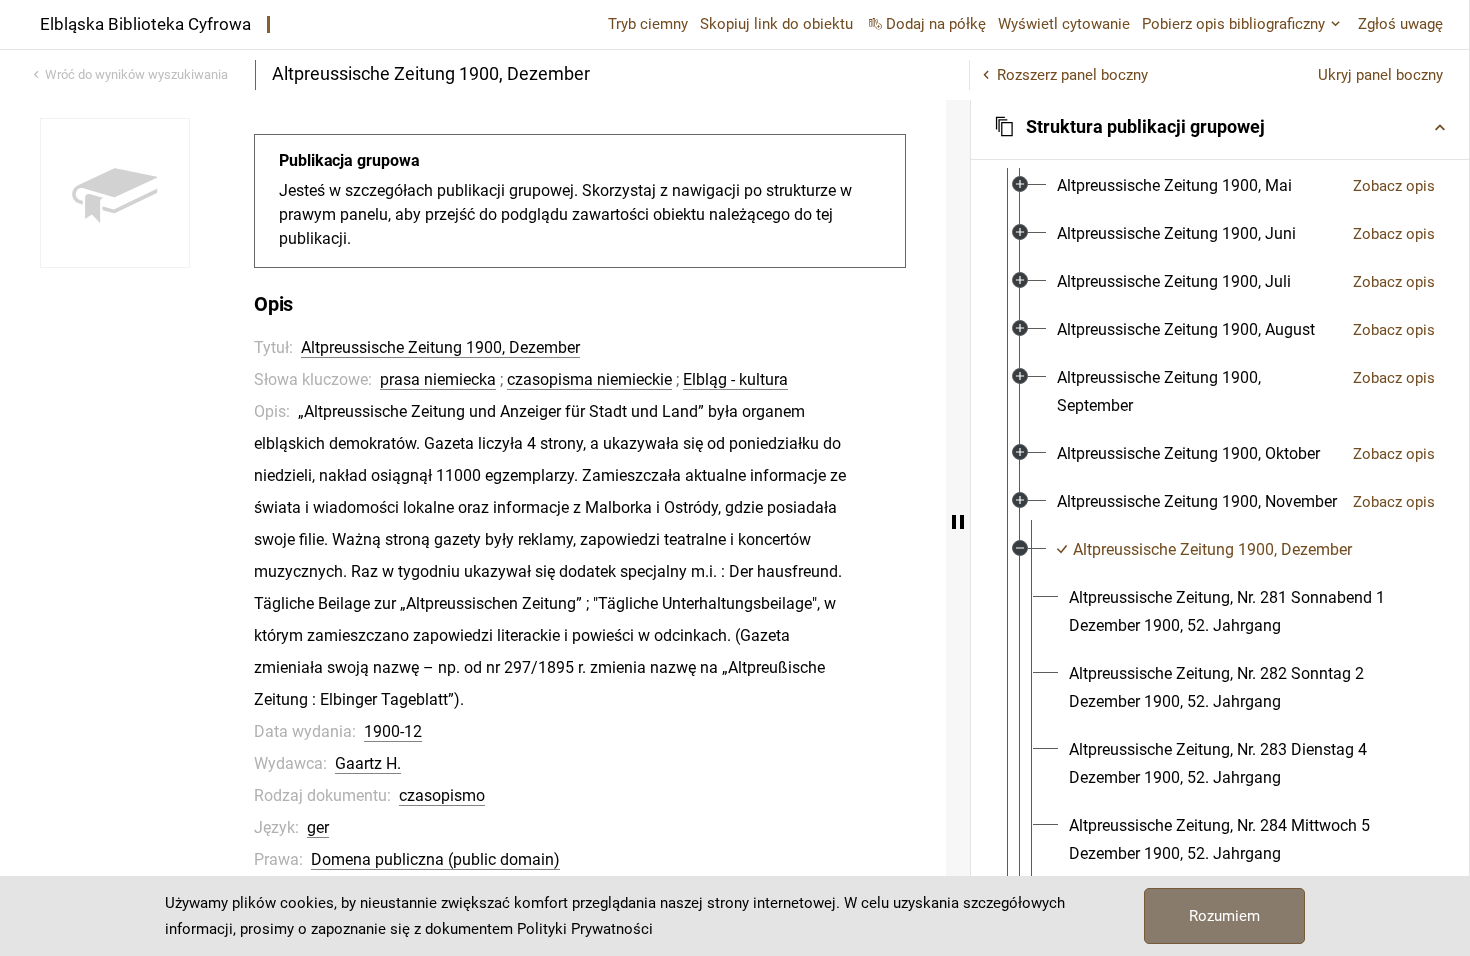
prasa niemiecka (438, 379)
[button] (1220, 127)
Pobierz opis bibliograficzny (1233, 24)
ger (318, 827)
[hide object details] (958, 522)
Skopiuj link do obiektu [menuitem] (776, 24)
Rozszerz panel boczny (1072, 75)
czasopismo (442, 795)
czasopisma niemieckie (589, 379)
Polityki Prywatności (585, 929)
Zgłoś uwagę (1400, 24)
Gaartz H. (368, 763)
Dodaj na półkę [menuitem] (936, 24)
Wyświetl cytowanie (1064, 24)
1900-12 (393, 731)
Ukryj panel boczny (1380, 75)
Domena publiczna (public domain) (435, 859)
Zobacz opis (1394, 186)
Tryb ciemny (648, 24)
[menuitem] (1174, 186)
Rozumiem (1224, 916)
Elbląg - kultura (735, 379)
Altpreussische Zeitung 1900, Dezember (440, 347)
